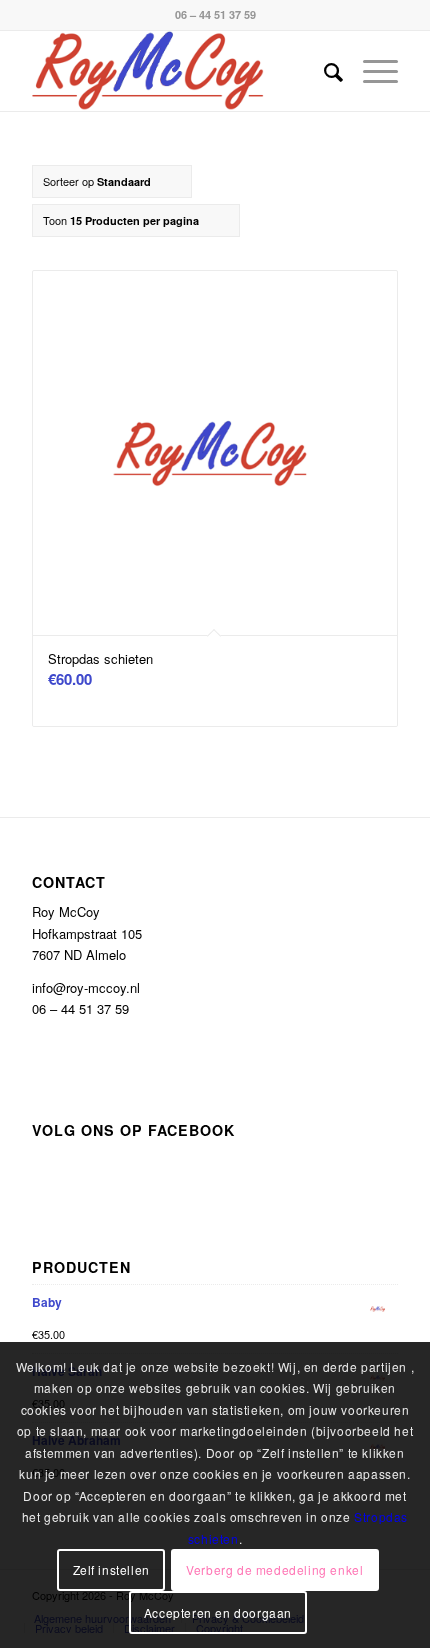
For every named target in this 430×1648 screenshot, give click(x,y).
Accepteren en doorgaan (218, 1612)
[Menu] (370, 71)
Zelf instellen (111, 1569)
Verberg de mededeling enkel (274, 1569)
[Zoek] (323, 71)
